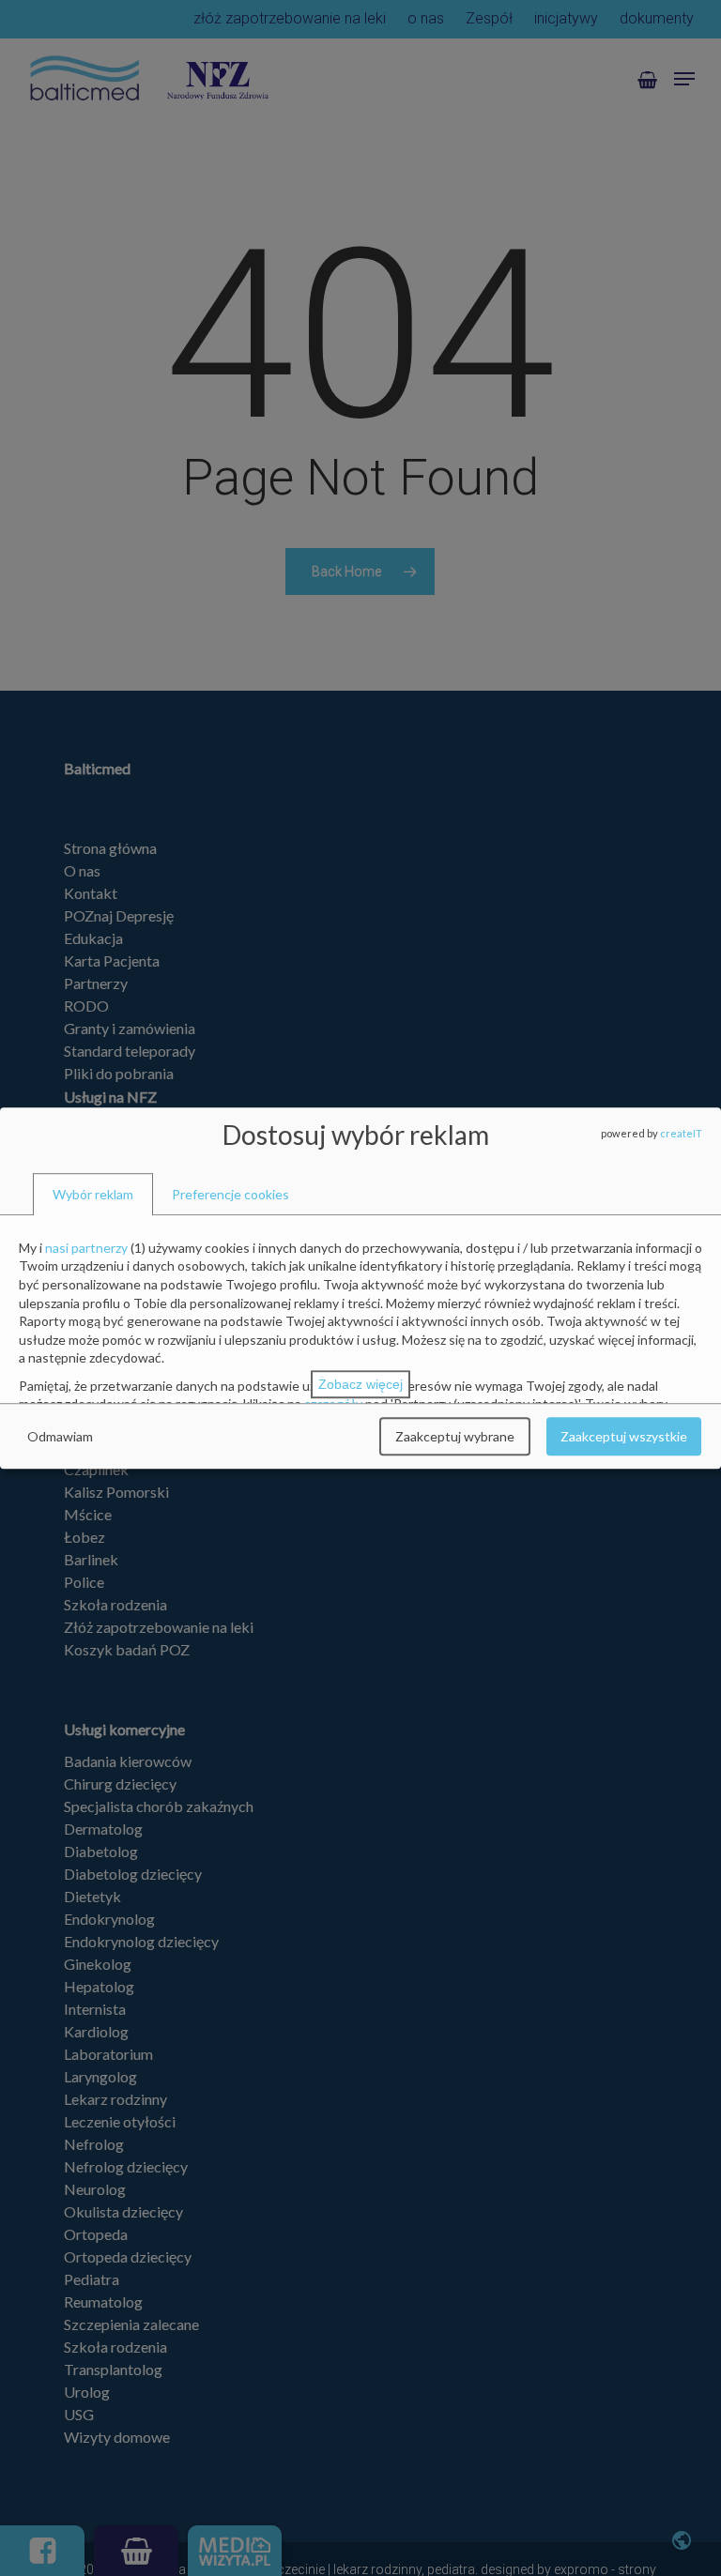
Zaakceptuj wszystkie (624, 1436)
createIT (681, 1133)
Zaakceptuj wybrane (455, 1436)
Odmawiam (60, 1436)
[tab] (93, 1195)
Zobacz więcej (360, 1384)
